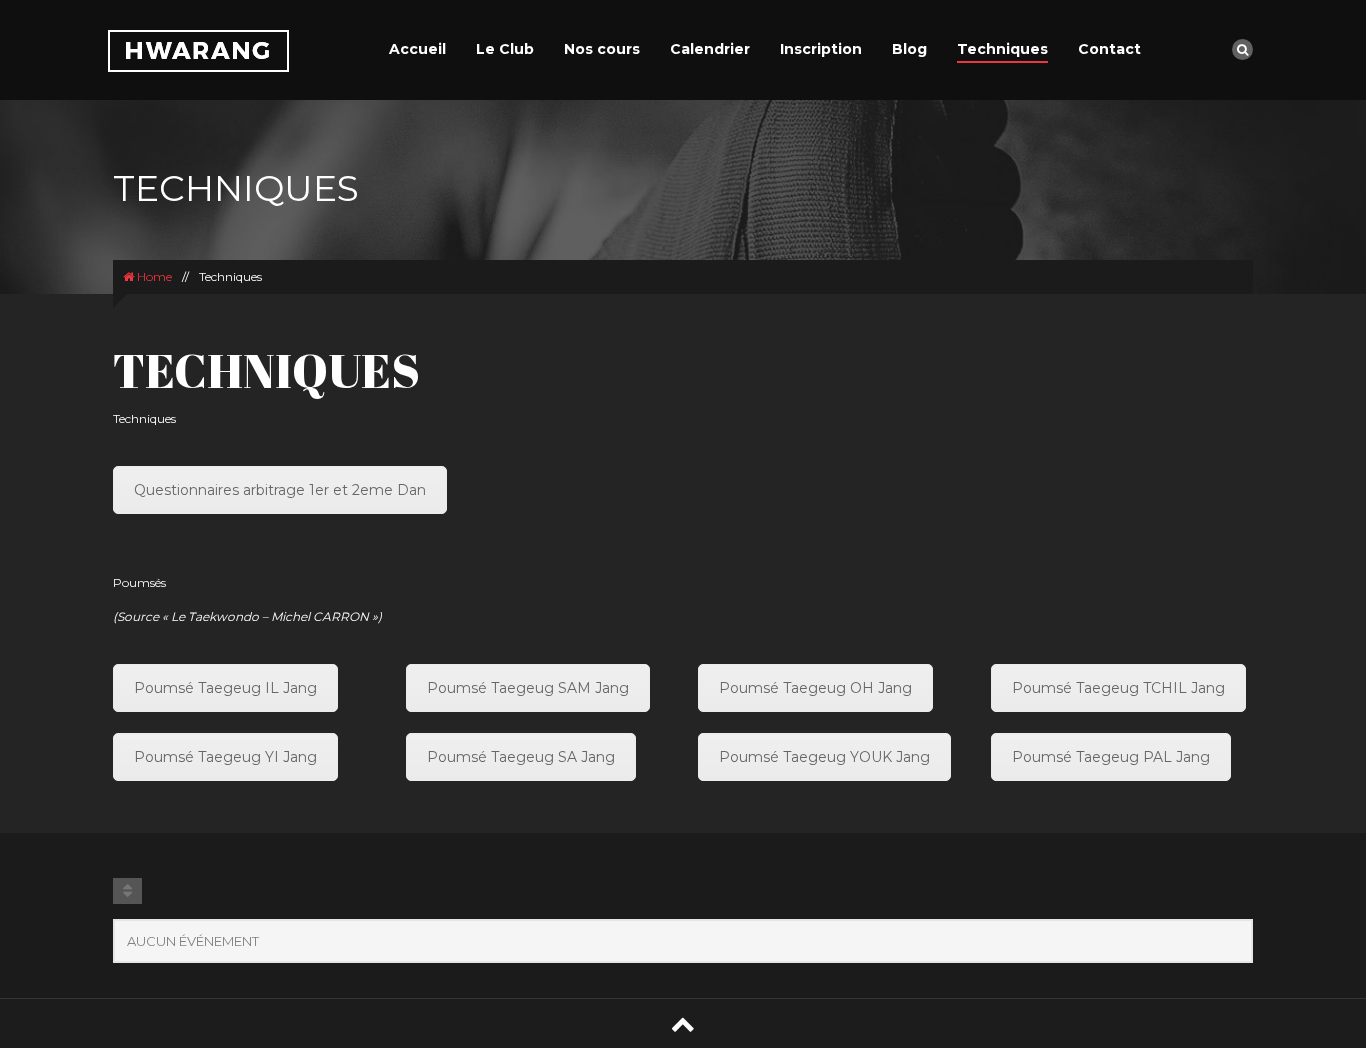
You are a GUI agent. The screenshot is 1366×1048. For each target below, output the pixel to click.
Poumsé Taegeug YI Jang (225, 757)
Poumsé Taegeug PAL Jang (1111, 757)
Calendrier (710, 49)
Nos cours (602, 49)
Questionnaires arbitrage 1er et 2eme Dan (280, 490)
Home (153, 276)
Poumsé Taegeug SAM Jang (528, 688)
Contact (1109, 49)
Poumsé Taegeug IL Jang (225, 688)
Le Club (505, 49)
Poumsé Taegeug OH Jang (815, 688)
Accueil (417, 49)
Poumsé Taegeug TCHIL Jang (1118, 688)
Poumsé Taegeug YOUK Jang (824, 757)
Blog (909, 49)
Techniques (1002, 49)
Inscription (821, 49)
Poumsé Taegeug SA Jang (521, 757)
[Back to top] (683, 1023)
